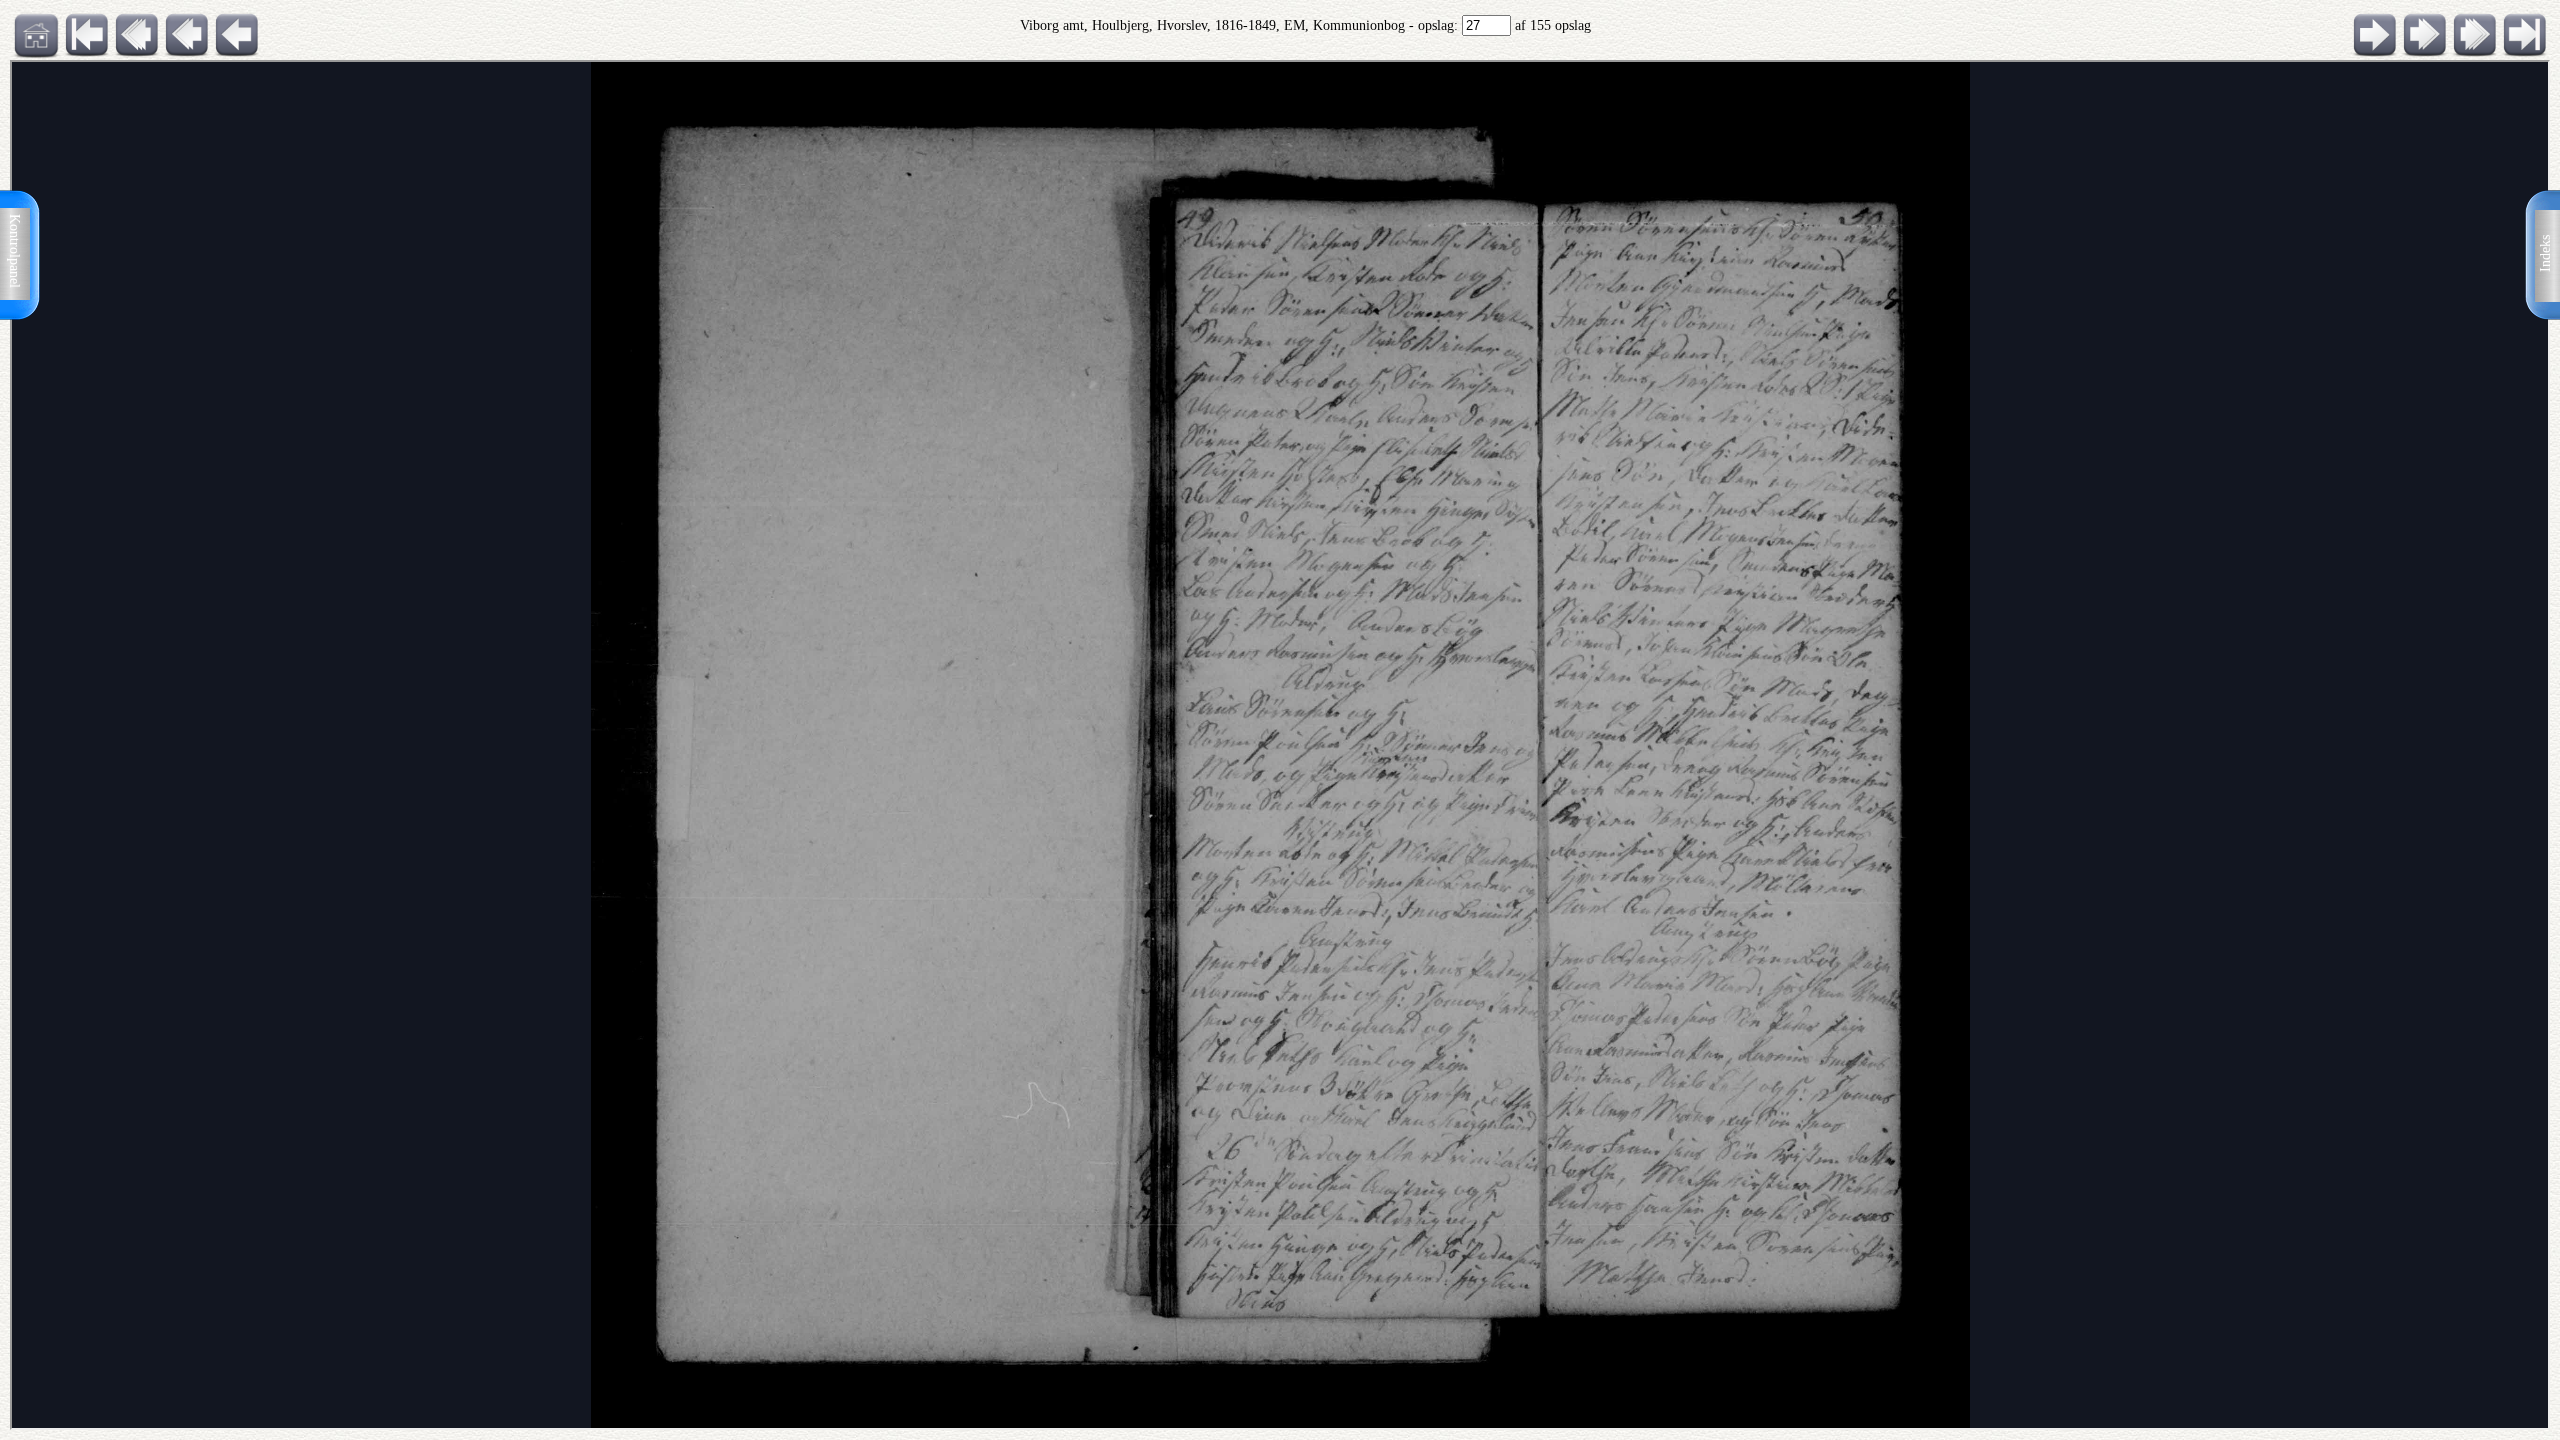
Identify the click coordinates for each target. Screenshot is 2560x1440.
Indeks (2545, 253)
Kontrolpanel (14, 251)
